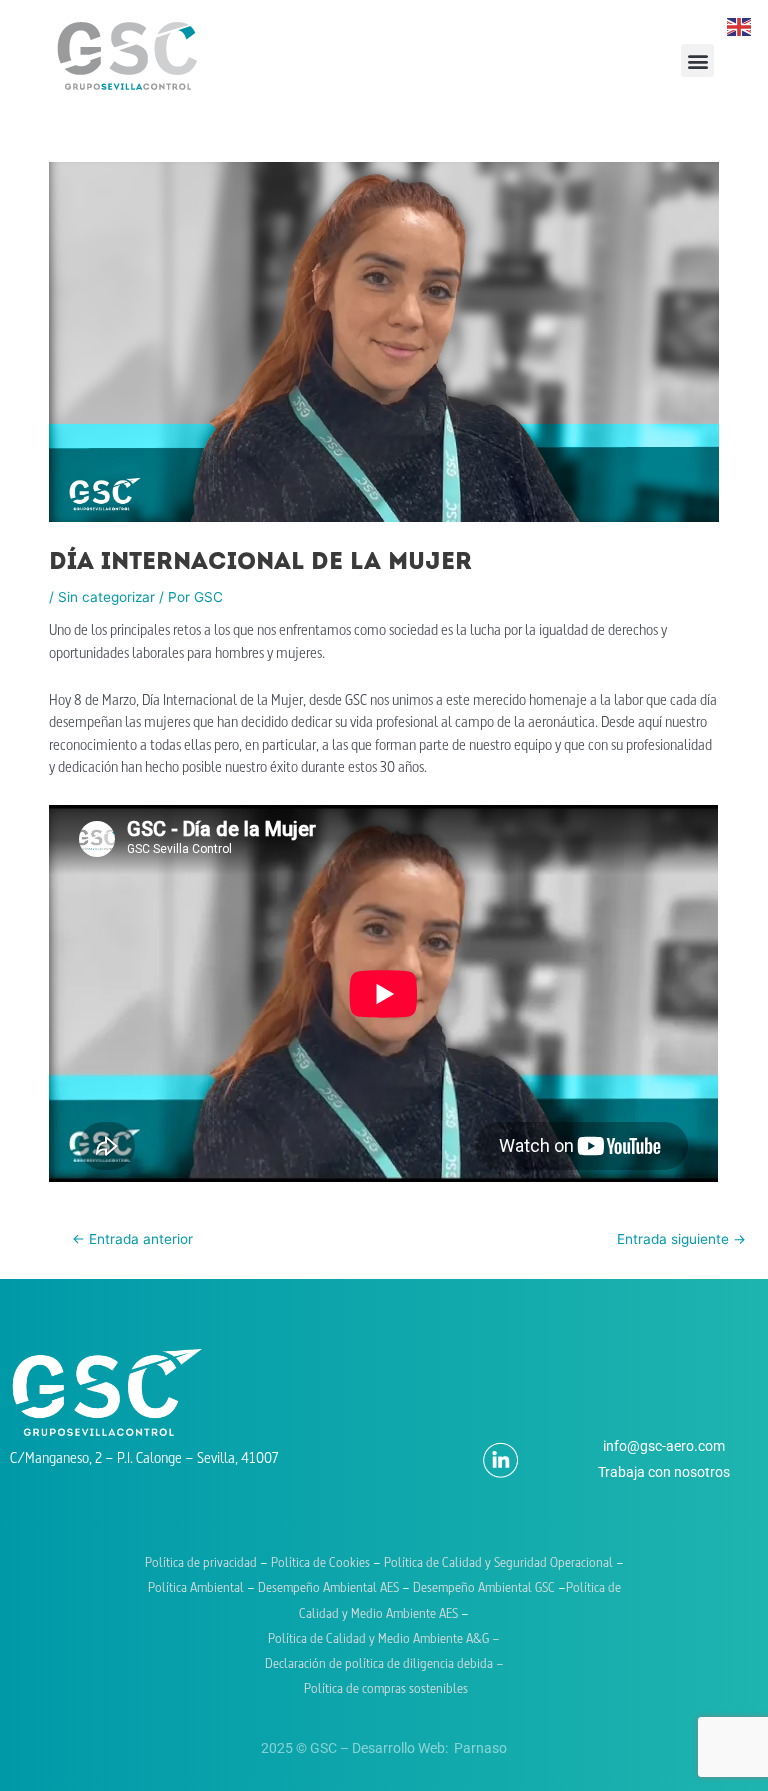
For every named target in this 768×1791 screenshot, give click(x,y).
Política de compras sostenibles (384, 1689)
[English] (740, 26)
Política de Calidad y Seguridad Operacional (498, 1563)
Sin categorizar (106, 597)
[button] (697, 60)
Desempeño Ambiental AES (328, 1588)
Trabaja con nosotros (664, 1472)
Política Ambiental (196, 1588)
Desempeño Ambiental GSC (484, 1588)
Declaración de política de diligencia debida (380, 1664)
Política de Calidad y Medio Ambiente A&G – (384, 1639)
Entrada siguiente (681, 1239)
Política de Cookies (322, 1563)
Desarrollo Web (398, 1748)
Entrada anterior (132, 1239)
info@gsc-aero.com (664, 1446)
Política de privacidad (201, 1563)
